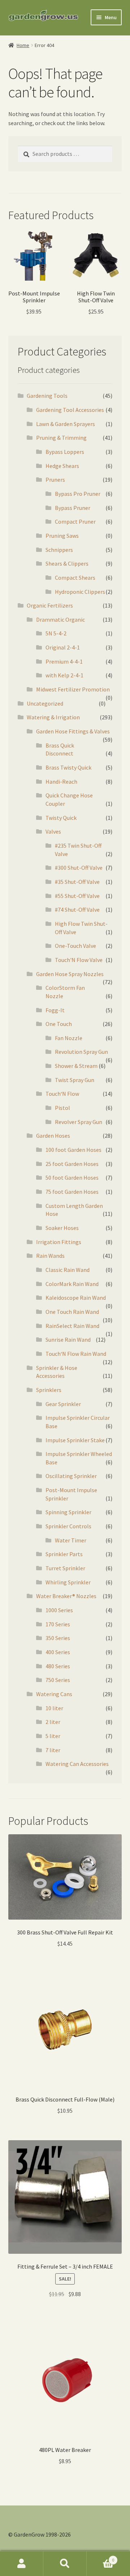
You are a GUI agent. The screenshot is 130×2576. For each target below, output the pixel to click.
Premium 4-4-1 (64, 661)
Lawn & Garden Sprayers (66, 424)
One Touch (59, 1024)
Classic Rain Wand (68, 1270)
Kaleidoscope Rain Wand (76, 1298)
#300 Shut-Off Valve (79, 868)
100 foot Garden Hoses (73, 1150)
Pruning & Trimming (61, 438)
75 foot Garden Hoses (72, 1192)
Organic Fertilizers (50, 605)
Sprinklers (49, 1390)
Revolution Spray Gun (81, 1052)
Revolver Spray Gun (79, 1122)
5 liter (53, 1736)
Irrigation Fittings (59, 1242)
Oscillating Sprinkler (71, 1476)
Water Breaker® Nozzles (66, 1596)
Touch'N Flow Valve (79, 960)
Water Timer (71, 1540)
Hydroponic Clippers (80, 592)
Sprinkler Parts (64, 1554)
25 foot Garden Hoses (72, 1164)
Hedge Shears (62, 466)
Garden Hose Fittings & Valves (73, 731)
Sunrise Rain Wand (68, 1340)
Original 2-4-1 (63, 647)
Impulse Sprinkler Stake (75, 1440)
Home (23, 45)
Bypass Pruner (73, 508)
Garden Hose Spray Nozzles (70, 974)
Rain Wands (50, 1256)
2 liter (53, 1722)
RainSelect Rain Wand (72, 1326)
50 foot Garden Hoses (72, 1178)
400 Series (58, 1652)
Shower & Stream (76, 1066)
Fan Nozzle (69, 1038)
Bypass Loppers (65, 452)
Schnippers (59, 550)
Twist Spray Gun (75, 1080)
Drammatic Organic (60, 619)
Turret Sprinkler (65, 1568)
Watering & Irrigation (53, 717)
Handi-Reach (61, 782)
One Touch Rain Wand (72, 1312)
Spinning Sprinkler (68, 1512)
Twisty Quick (61, 818)
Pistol (62, 1108)
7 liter (53, 1750)
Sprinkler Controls (68, 1526)
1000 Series (59, 1610)
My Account (22, 2564)
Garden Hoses (53, 1136)
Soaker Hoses (62, 1228)
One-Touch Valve (75, 946)
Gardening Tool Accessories (70, 410)
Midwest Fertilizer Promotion (73, 689)
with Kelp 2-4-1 (64, 675)
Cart (100, 2557)
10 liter (54, 1708)
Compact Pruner (75, 521)
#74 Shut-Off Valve (77, 910)
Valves (53, 831)
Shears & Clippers (67, 563)
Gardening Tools (47, 396)
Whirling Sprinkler (68, 1582)
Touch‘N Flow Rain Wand (76, 1354)
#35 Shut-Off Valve (77, 882)
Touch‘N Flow (62, 1094)
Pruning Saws (62, 536)
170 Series (58, 1624)
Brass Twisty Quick (68, 767)
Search (65, 2564)
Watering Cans (54, 1694)
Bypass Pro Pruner (78, 494)
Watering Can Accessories (77, 1764)
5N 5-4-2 (56, 633)
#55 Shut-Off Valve (77, 896)
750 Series (58, 1680)
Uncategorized (45, 703)
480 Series (58, 1666)
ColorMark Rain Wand (72, 1284)
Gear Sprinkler (63, 1404)
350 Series (58, 1638)
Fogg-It (55, 1010)
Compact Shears (75, 578)
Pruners (55, 480)
